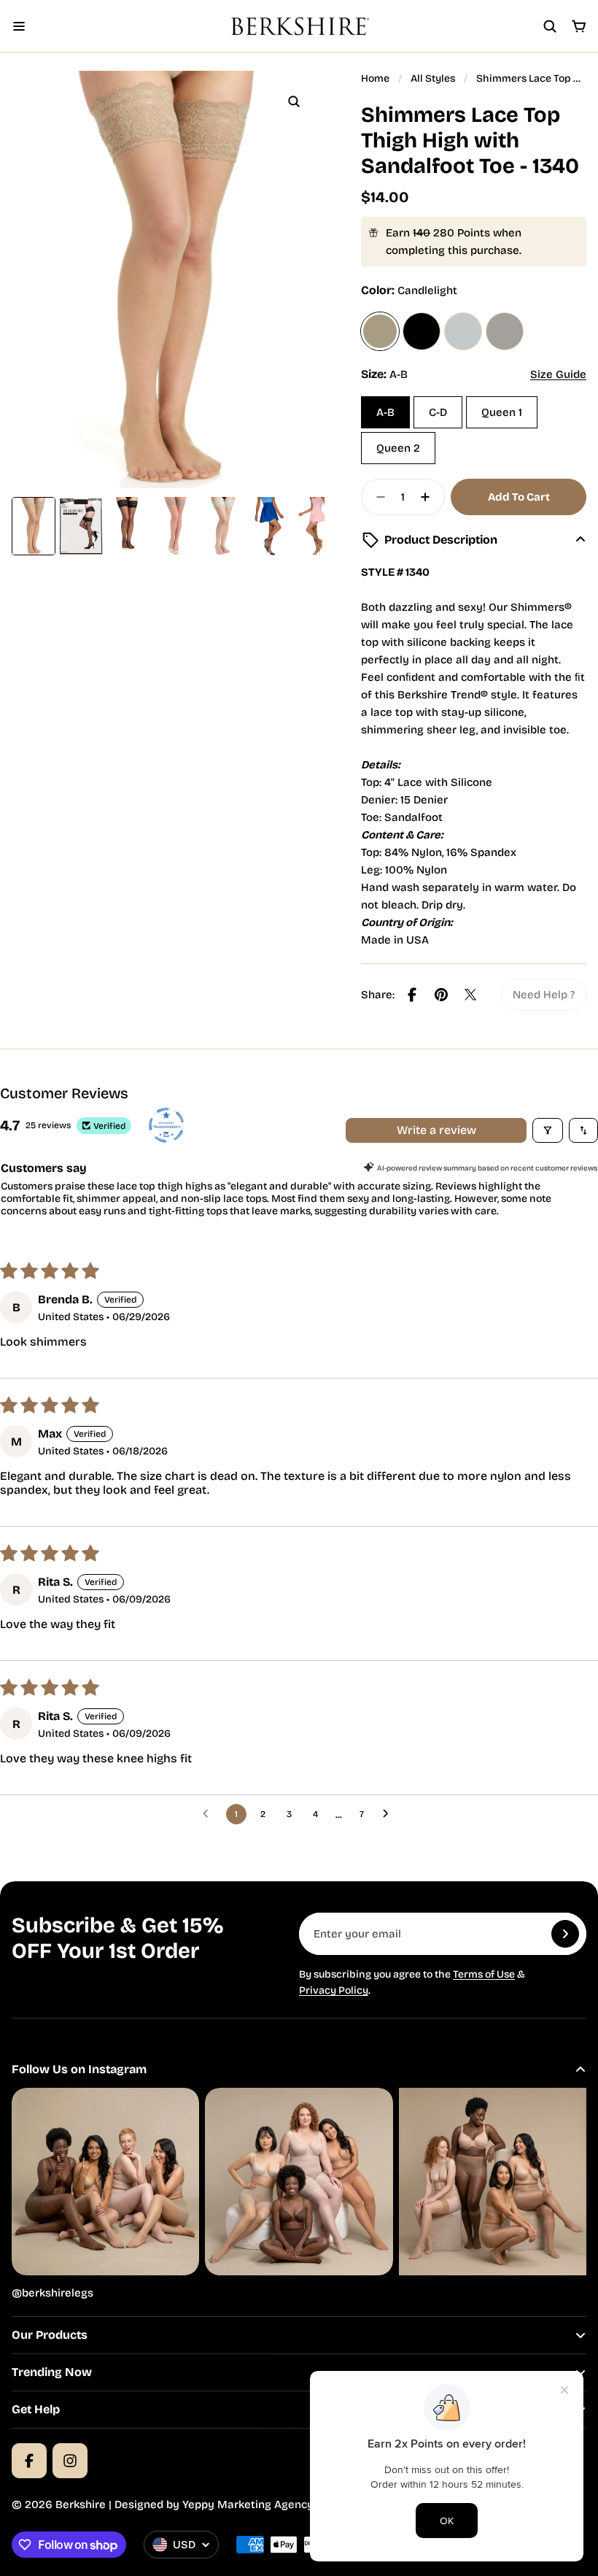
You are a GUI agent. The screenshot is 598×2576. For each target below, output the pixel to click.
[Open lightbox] (294, 101)
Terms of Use (484, 1974)
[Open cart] (579, 26)
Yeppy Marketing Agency (248, 2504)
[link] (544, 995)
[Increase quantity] (430, 497)
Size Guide (558, 374)
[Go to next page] (389, 1814)
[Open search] (550, 26)
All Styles (433, 78)
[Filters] (548, 1130)
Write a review (436, 1130)
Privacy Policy (334, 1990)
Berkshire (81, 2504)
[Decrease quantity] (376, 497)
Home (375, 78)
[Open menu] (19, 26)
